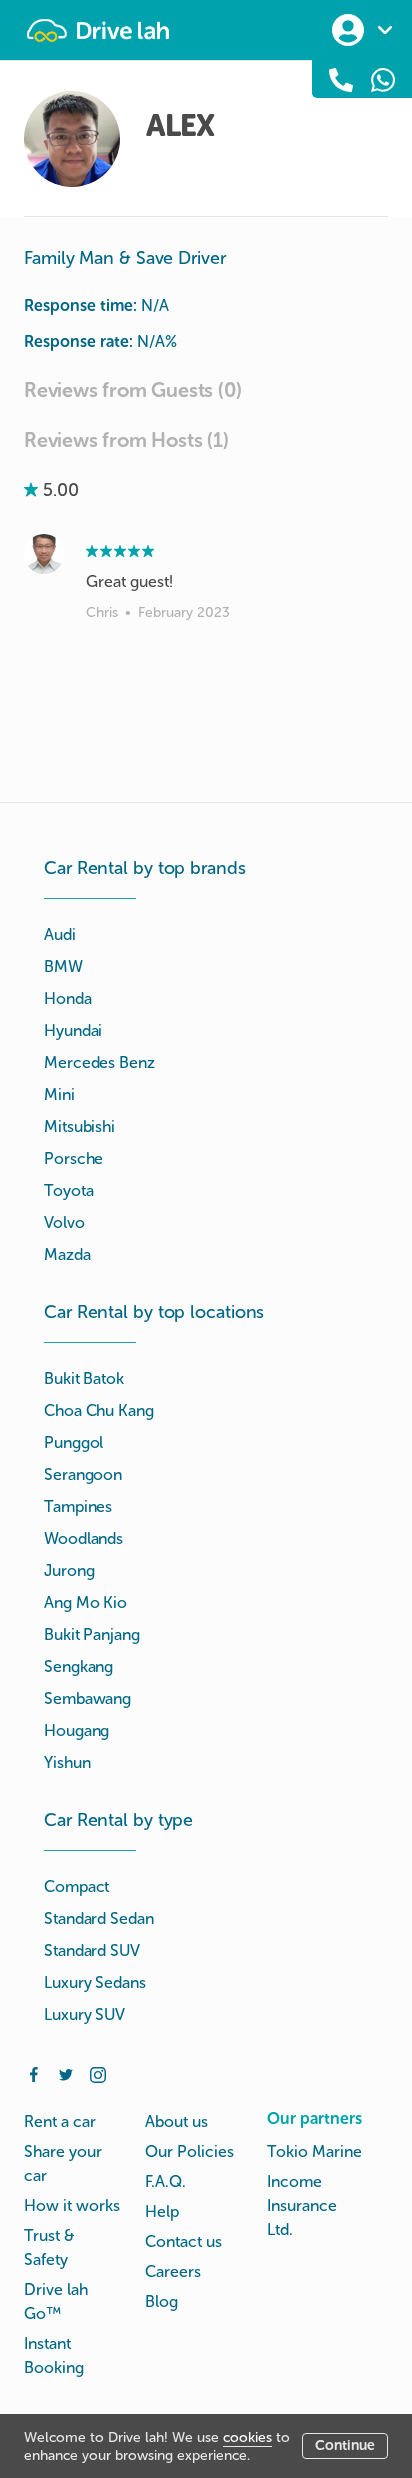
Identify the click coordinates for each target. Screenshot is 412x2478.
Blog (161, 2301)
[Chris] (44, 554)
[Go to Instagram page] (98, 2073)
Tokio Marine (314, 2151)
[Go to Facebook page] (34, 2073)
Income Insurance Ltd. (302, 2205)
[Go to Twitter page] (66, 2073)
